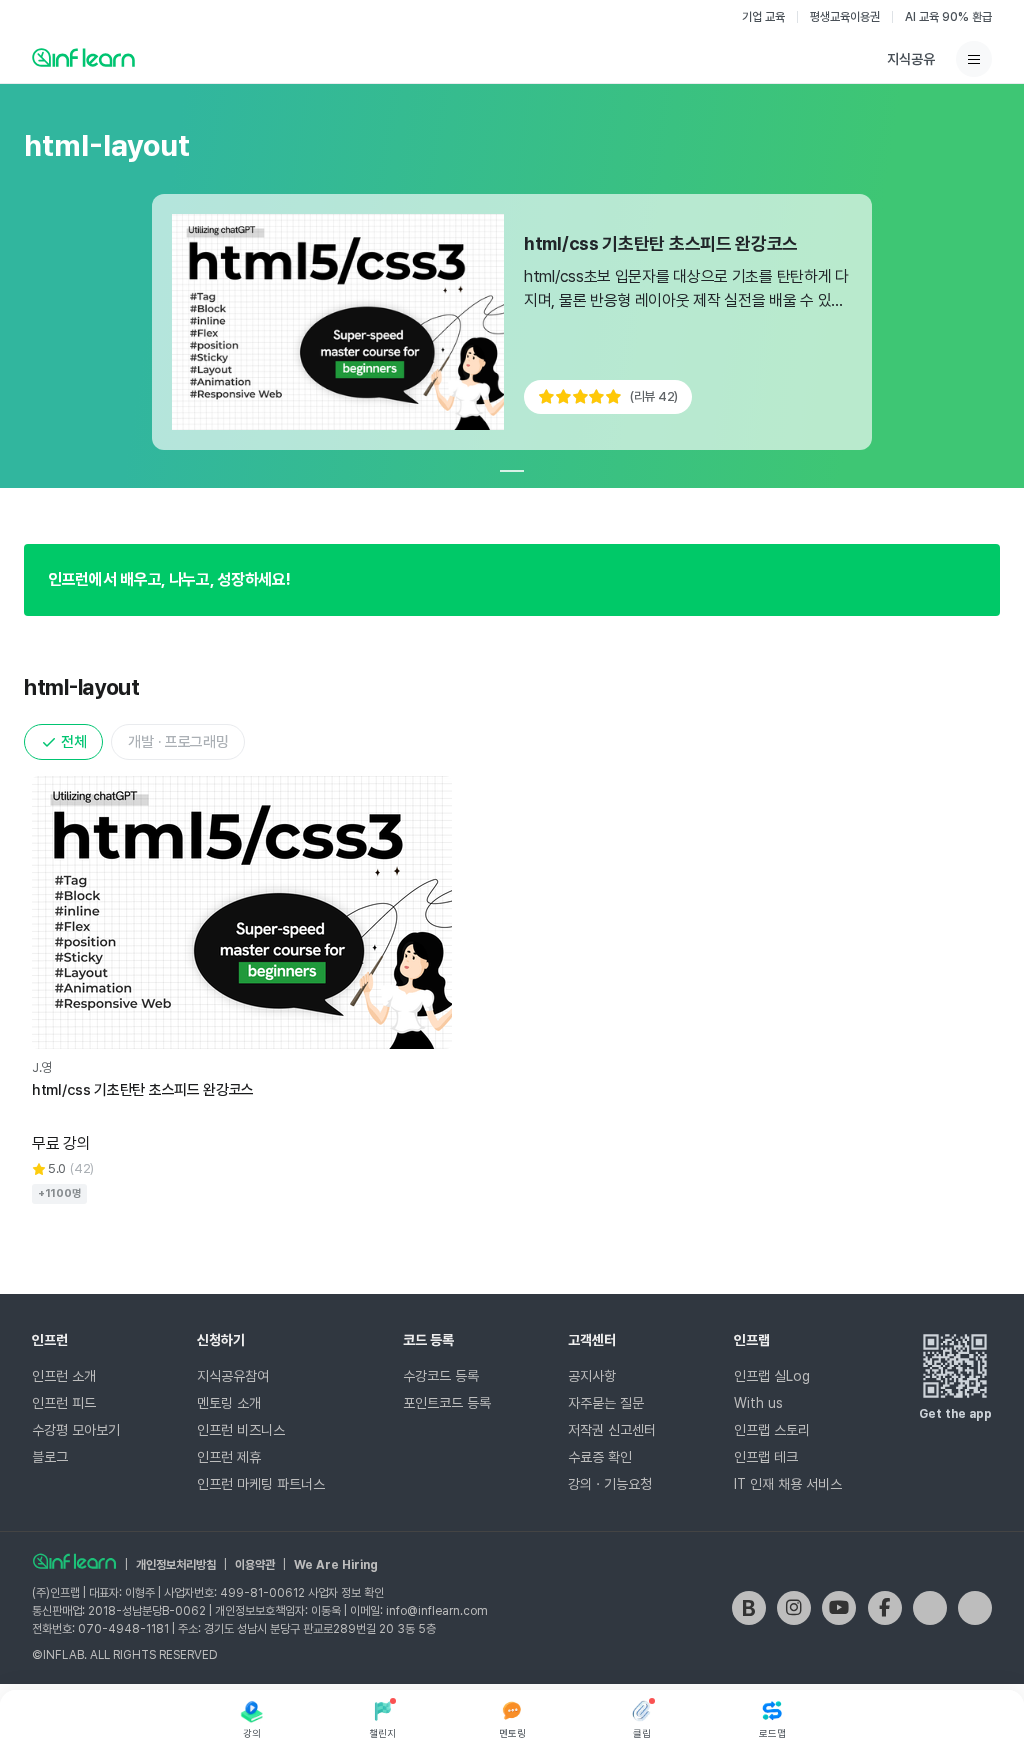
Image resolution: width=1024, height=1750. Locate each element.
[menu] (974, 59)
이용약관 (255, 1565)
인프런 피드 (64, 1403)
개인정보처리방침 (176, 1565)
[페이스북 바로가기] (885, 1608)
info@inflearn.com (437, 1611)
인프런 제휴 (229, 1457)
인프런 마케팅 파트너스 (261, 1484)
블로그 (50, 1457)
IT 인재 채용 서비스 (788, 1484)
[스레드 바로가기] (975, 1608)
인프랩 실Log (772, 1376)
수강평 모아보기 (76, 1430)
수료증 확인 (600, 1457)
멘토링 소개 (229, 1403)
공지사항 (592, 1376)
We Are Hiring (336, 1565)
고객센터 (592, 1340)
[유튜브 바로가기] (839, 1608)
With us (758, 1403)
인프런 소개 (64, 1376)
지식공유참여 (233, 1376)
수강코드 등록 (441, 1376)
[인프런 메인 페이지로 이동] (83, 57)
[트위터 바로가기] (930, 1608)
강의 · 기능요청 (610, 1484)
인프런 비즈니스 (241, 1430)
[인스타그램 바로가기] (794, 1608)
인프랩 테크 (766, 1457)
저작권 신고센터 (612, 1430)
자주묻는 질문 (606, 1403)
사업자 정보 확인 (346, 1593)
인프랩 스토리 (772, 1430)
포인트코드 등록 (447, 1403)
